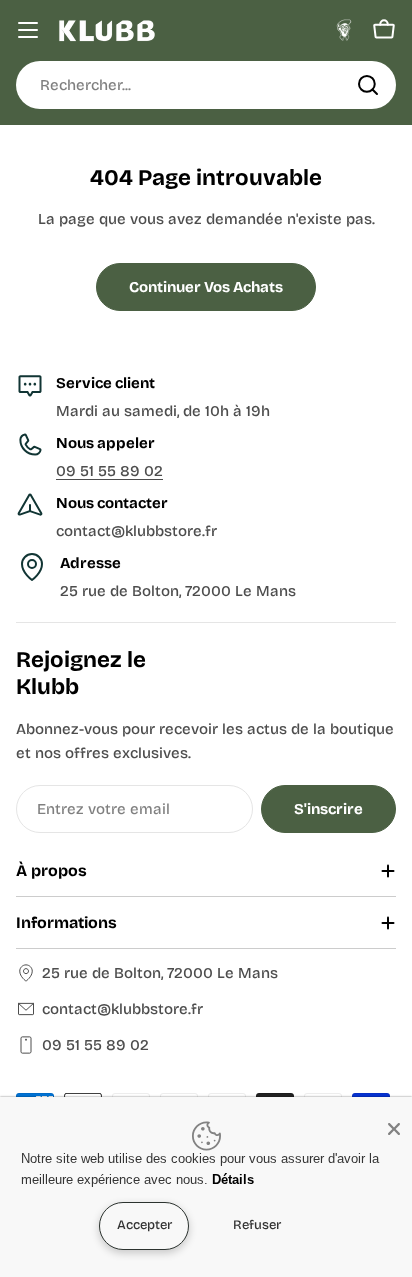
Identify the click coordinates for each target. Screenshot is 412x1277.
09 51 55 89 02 (109, 471)
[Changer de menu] (28, 30)
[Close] (394, 1129)
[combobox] (206, 85)
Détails (233, 1179)
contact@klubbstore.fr (122, 1009)
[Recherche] (368, 85)
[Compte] (344, 30)
